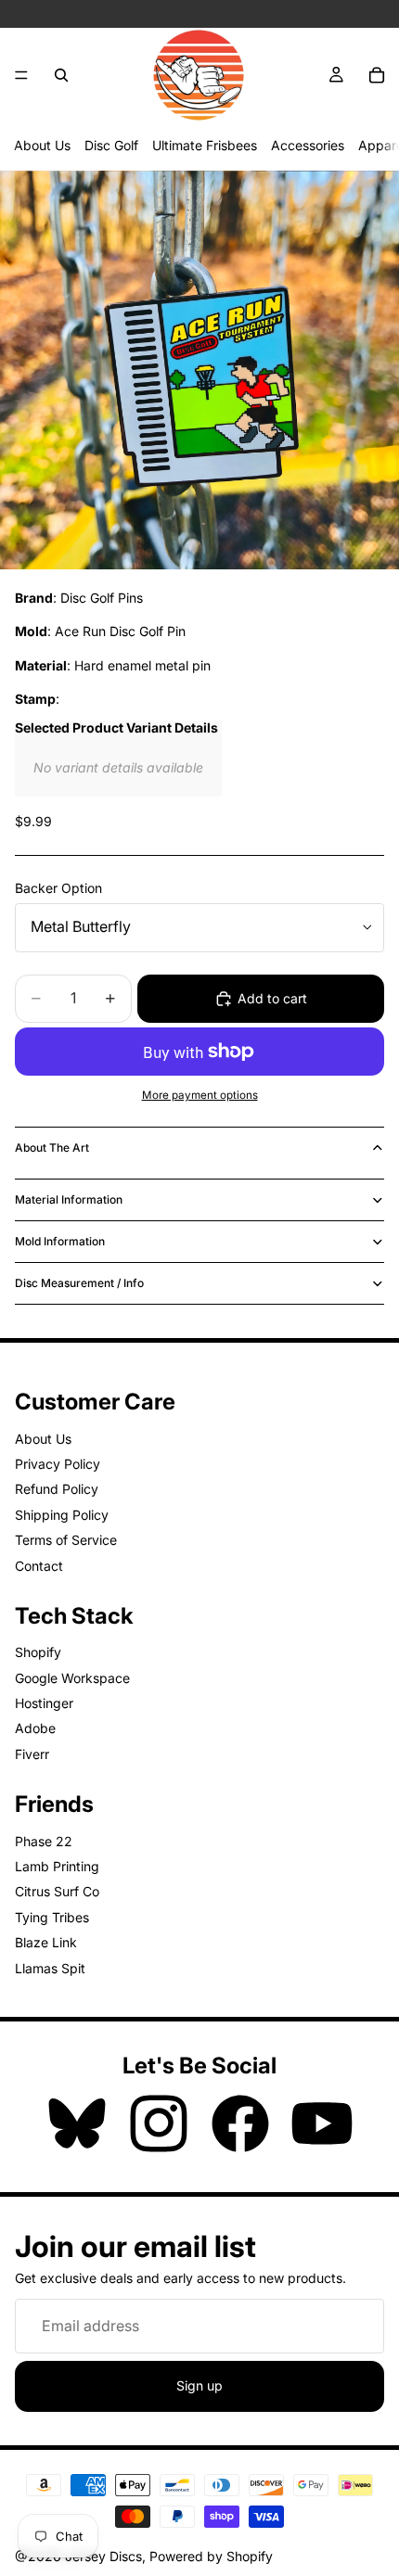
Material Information (69, 1199)
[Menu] (21, 75)
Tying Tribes (52, 1917)
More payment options (200, 1095)
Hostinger (44, 1703)
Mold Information (60, 1241)
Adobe (35, 1728)
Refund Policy (57, 1489)
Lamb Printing (57, 1866)
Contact (39, 1566)
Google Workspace (72, 1678)
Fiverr (32, 1754)
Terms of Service (66, 1540)
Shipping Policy (62, 1515)
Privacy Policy (58, 1464)
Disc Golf (111, 145)
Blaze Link (46, 1942)
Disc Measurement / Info (79, 1283)
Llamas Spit (50, 1968)
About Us (42, 145)
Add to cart (272, 998)
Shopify (38, 1652)
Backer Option (58, 888)
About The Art (52, 1148)
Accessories (308, 145)
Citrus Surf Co (57, 1891)
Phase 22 (44, 1841)
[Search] (61, 75)
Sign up (199, 2385)
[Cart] (377, 75)
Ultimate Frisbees (205, 145)
